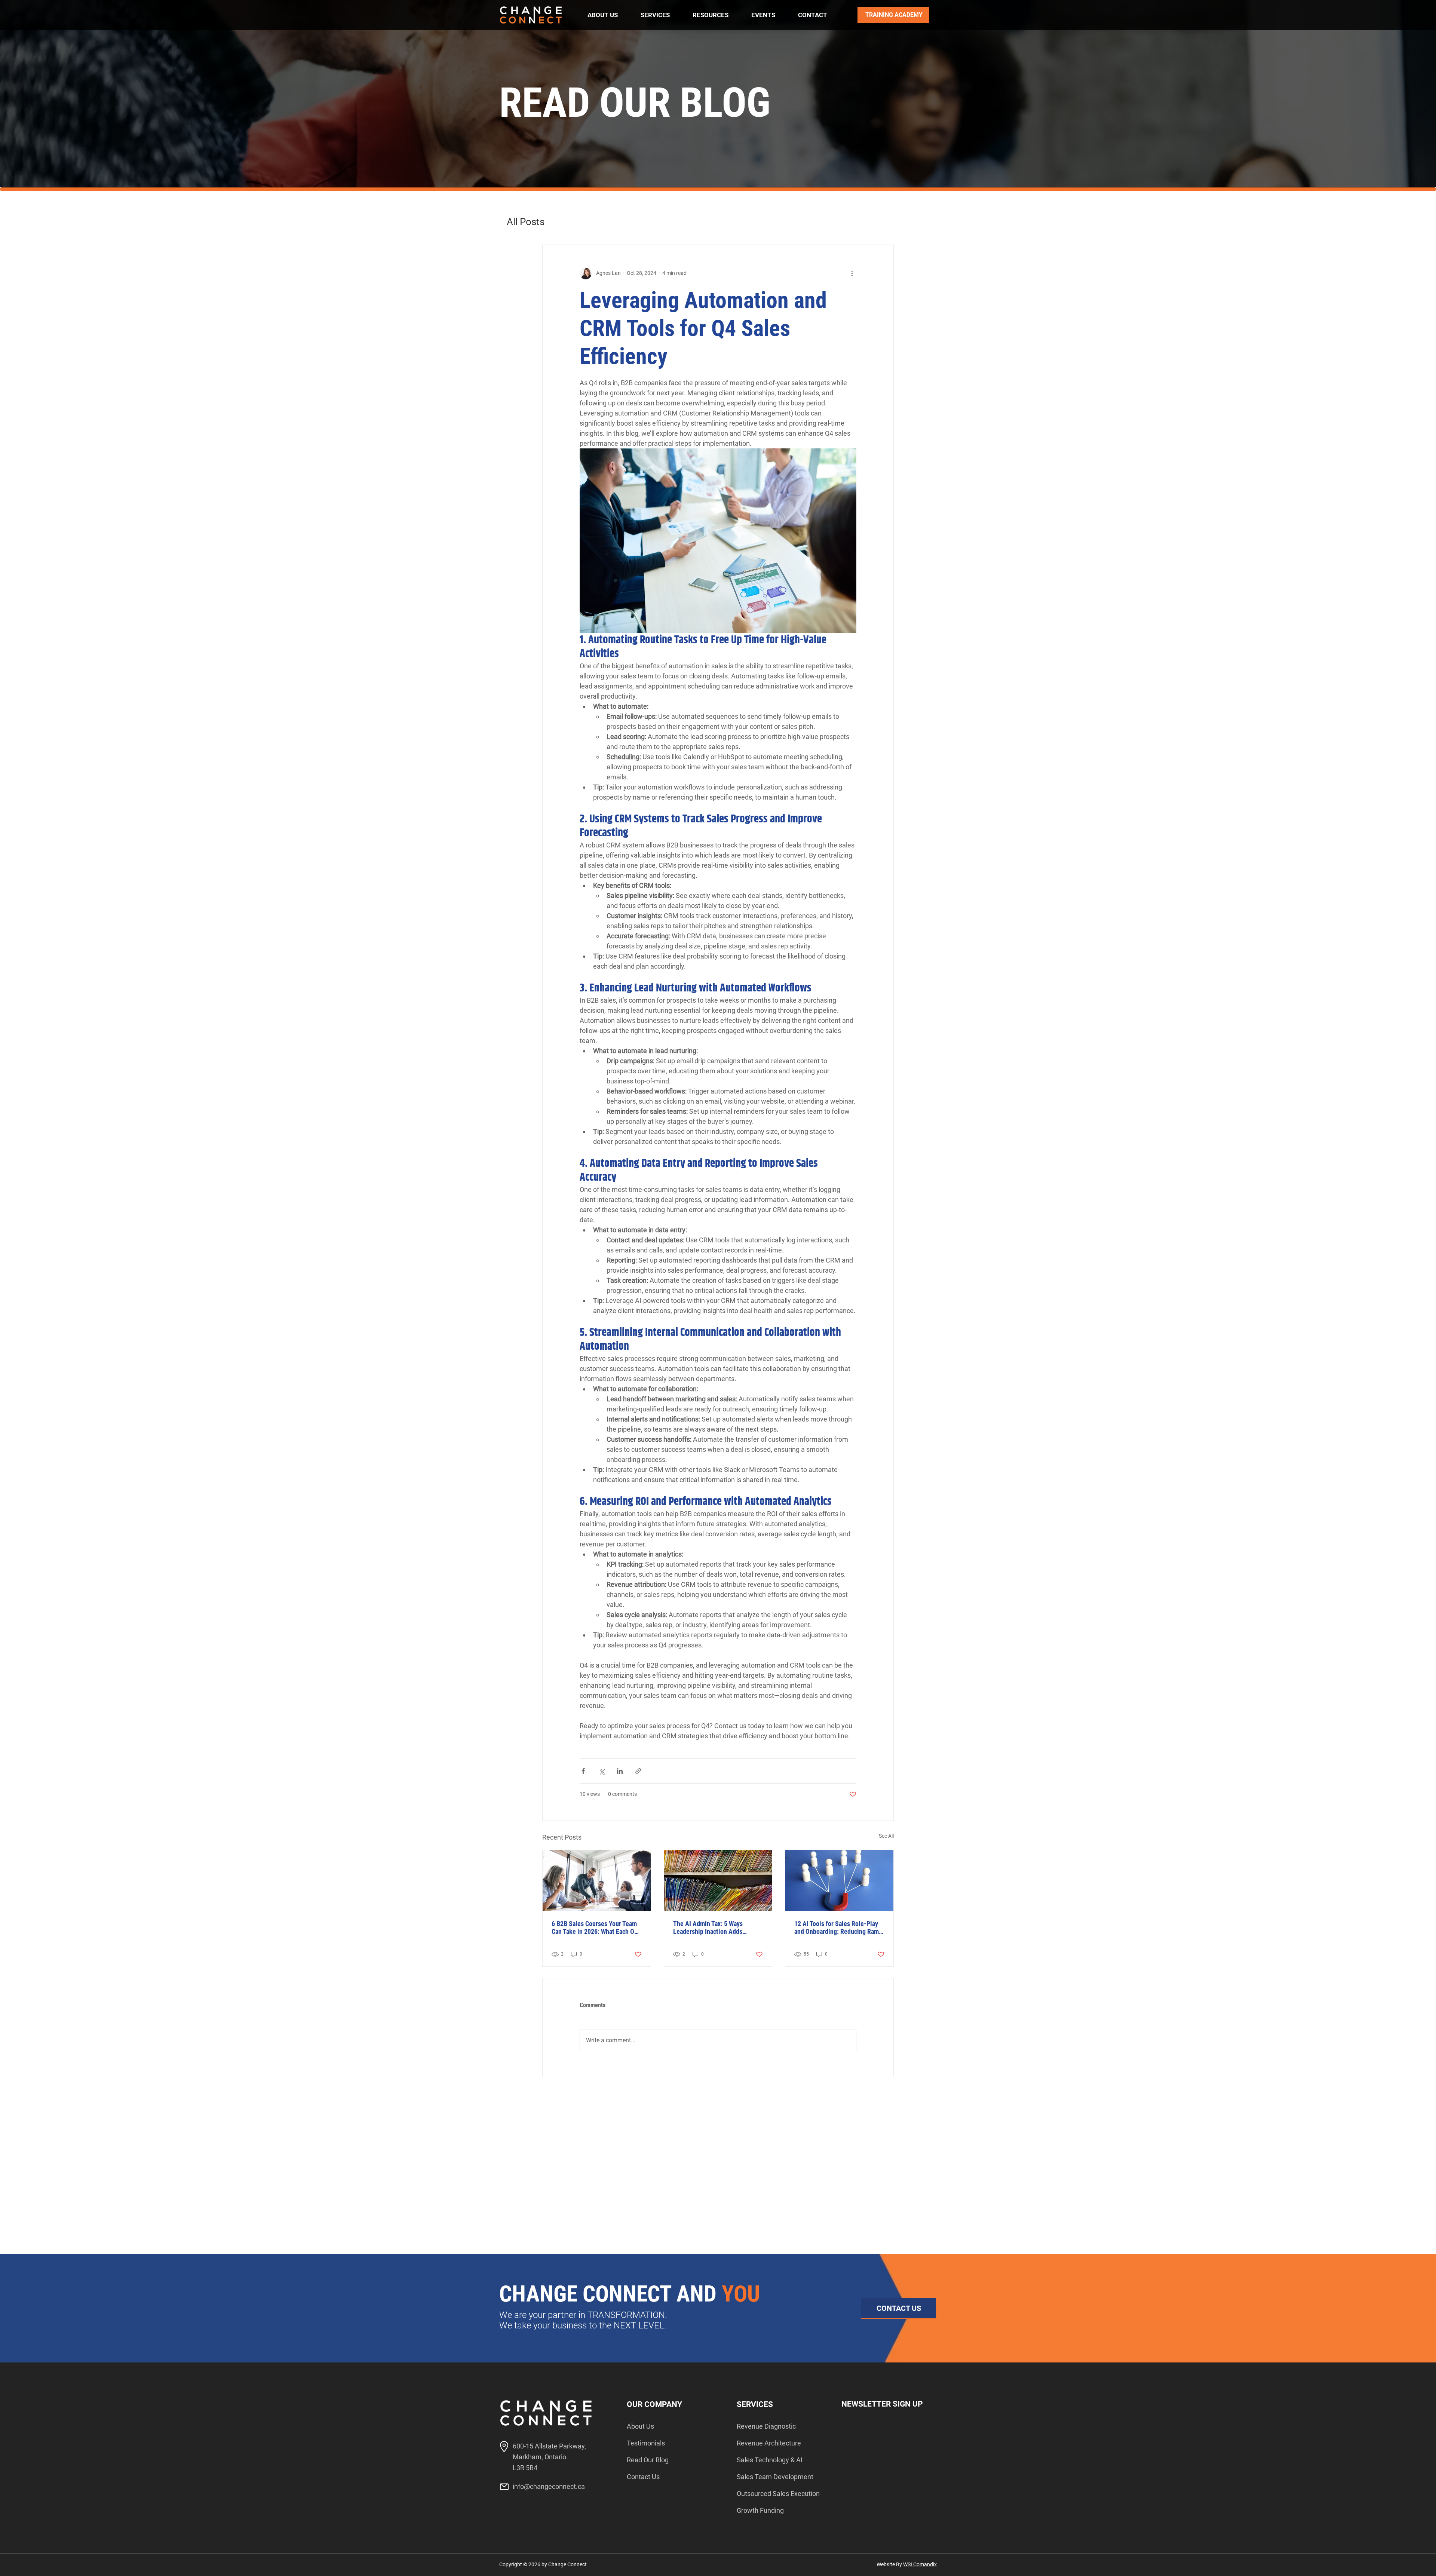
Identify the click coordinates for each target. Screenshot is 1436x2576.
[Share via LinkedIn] (620, 1771)
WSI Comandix (920, 2564)
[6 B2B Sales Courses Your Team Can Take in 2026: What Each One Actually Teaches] (597, 1880)
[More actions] (852, 273)
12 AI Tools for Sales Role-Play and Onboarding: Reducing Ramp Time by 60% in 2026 (838, 1928)
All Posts (526, 222)
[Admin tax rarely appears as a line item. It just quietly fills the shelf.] (718, 1880)
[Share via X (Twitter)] (602, 1771)
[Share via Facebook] (583, 1771)
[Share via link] (638, 1771)
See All (886, 1836)
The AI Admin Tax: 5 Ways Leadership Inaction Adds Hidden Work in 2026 (708, 1928)
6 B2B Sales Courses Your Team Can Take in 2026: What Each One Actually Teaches (596, 1928)
